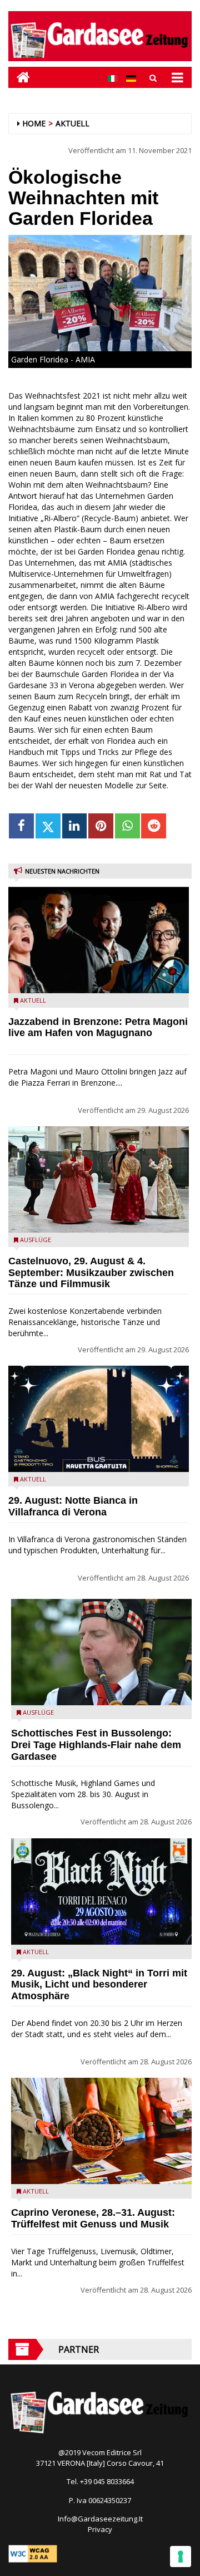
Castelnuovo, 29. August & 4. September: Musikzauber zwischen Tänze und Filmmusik (91, 1273)
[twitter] (48, 826)
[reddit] (154, 826)
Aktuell (72, 123)
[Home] (19, 77)
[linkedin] (75, 826)
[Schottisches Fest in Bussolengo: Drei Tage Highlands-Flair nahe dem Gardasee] (101, 1652)
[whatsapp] (127, 826)
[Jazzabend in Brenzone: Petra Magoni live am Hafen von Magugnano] (99, 940)
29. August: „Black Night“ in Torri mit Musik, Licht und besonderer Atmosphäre (99, 1985)
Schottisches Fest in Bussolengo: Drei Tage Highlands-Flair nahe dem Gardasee (96, 1745)
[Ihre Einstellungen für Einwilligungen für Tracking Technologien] (181, 2557)
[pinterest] (101, 826)
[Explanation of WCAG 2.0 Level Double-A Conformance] (33, 2553)
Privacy (100, 2529)
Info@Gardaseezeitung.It (100, 2519)
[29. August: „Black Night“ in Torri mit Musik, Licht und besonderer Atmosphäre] (101, 1891)
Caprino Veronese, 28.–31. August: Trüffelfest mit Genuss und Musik (93, 2218)
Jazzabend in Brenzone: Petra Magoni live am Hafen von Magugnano (98, 1027)
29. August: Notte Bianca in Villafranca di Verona (73, 1506)
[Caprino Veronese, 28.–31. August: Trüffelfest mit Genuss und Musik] (101, 2131)
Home (34, 123)
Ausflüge (36, 1240)
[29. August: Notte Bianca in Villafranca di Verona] (99, 1419)
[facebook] (21, 826)
